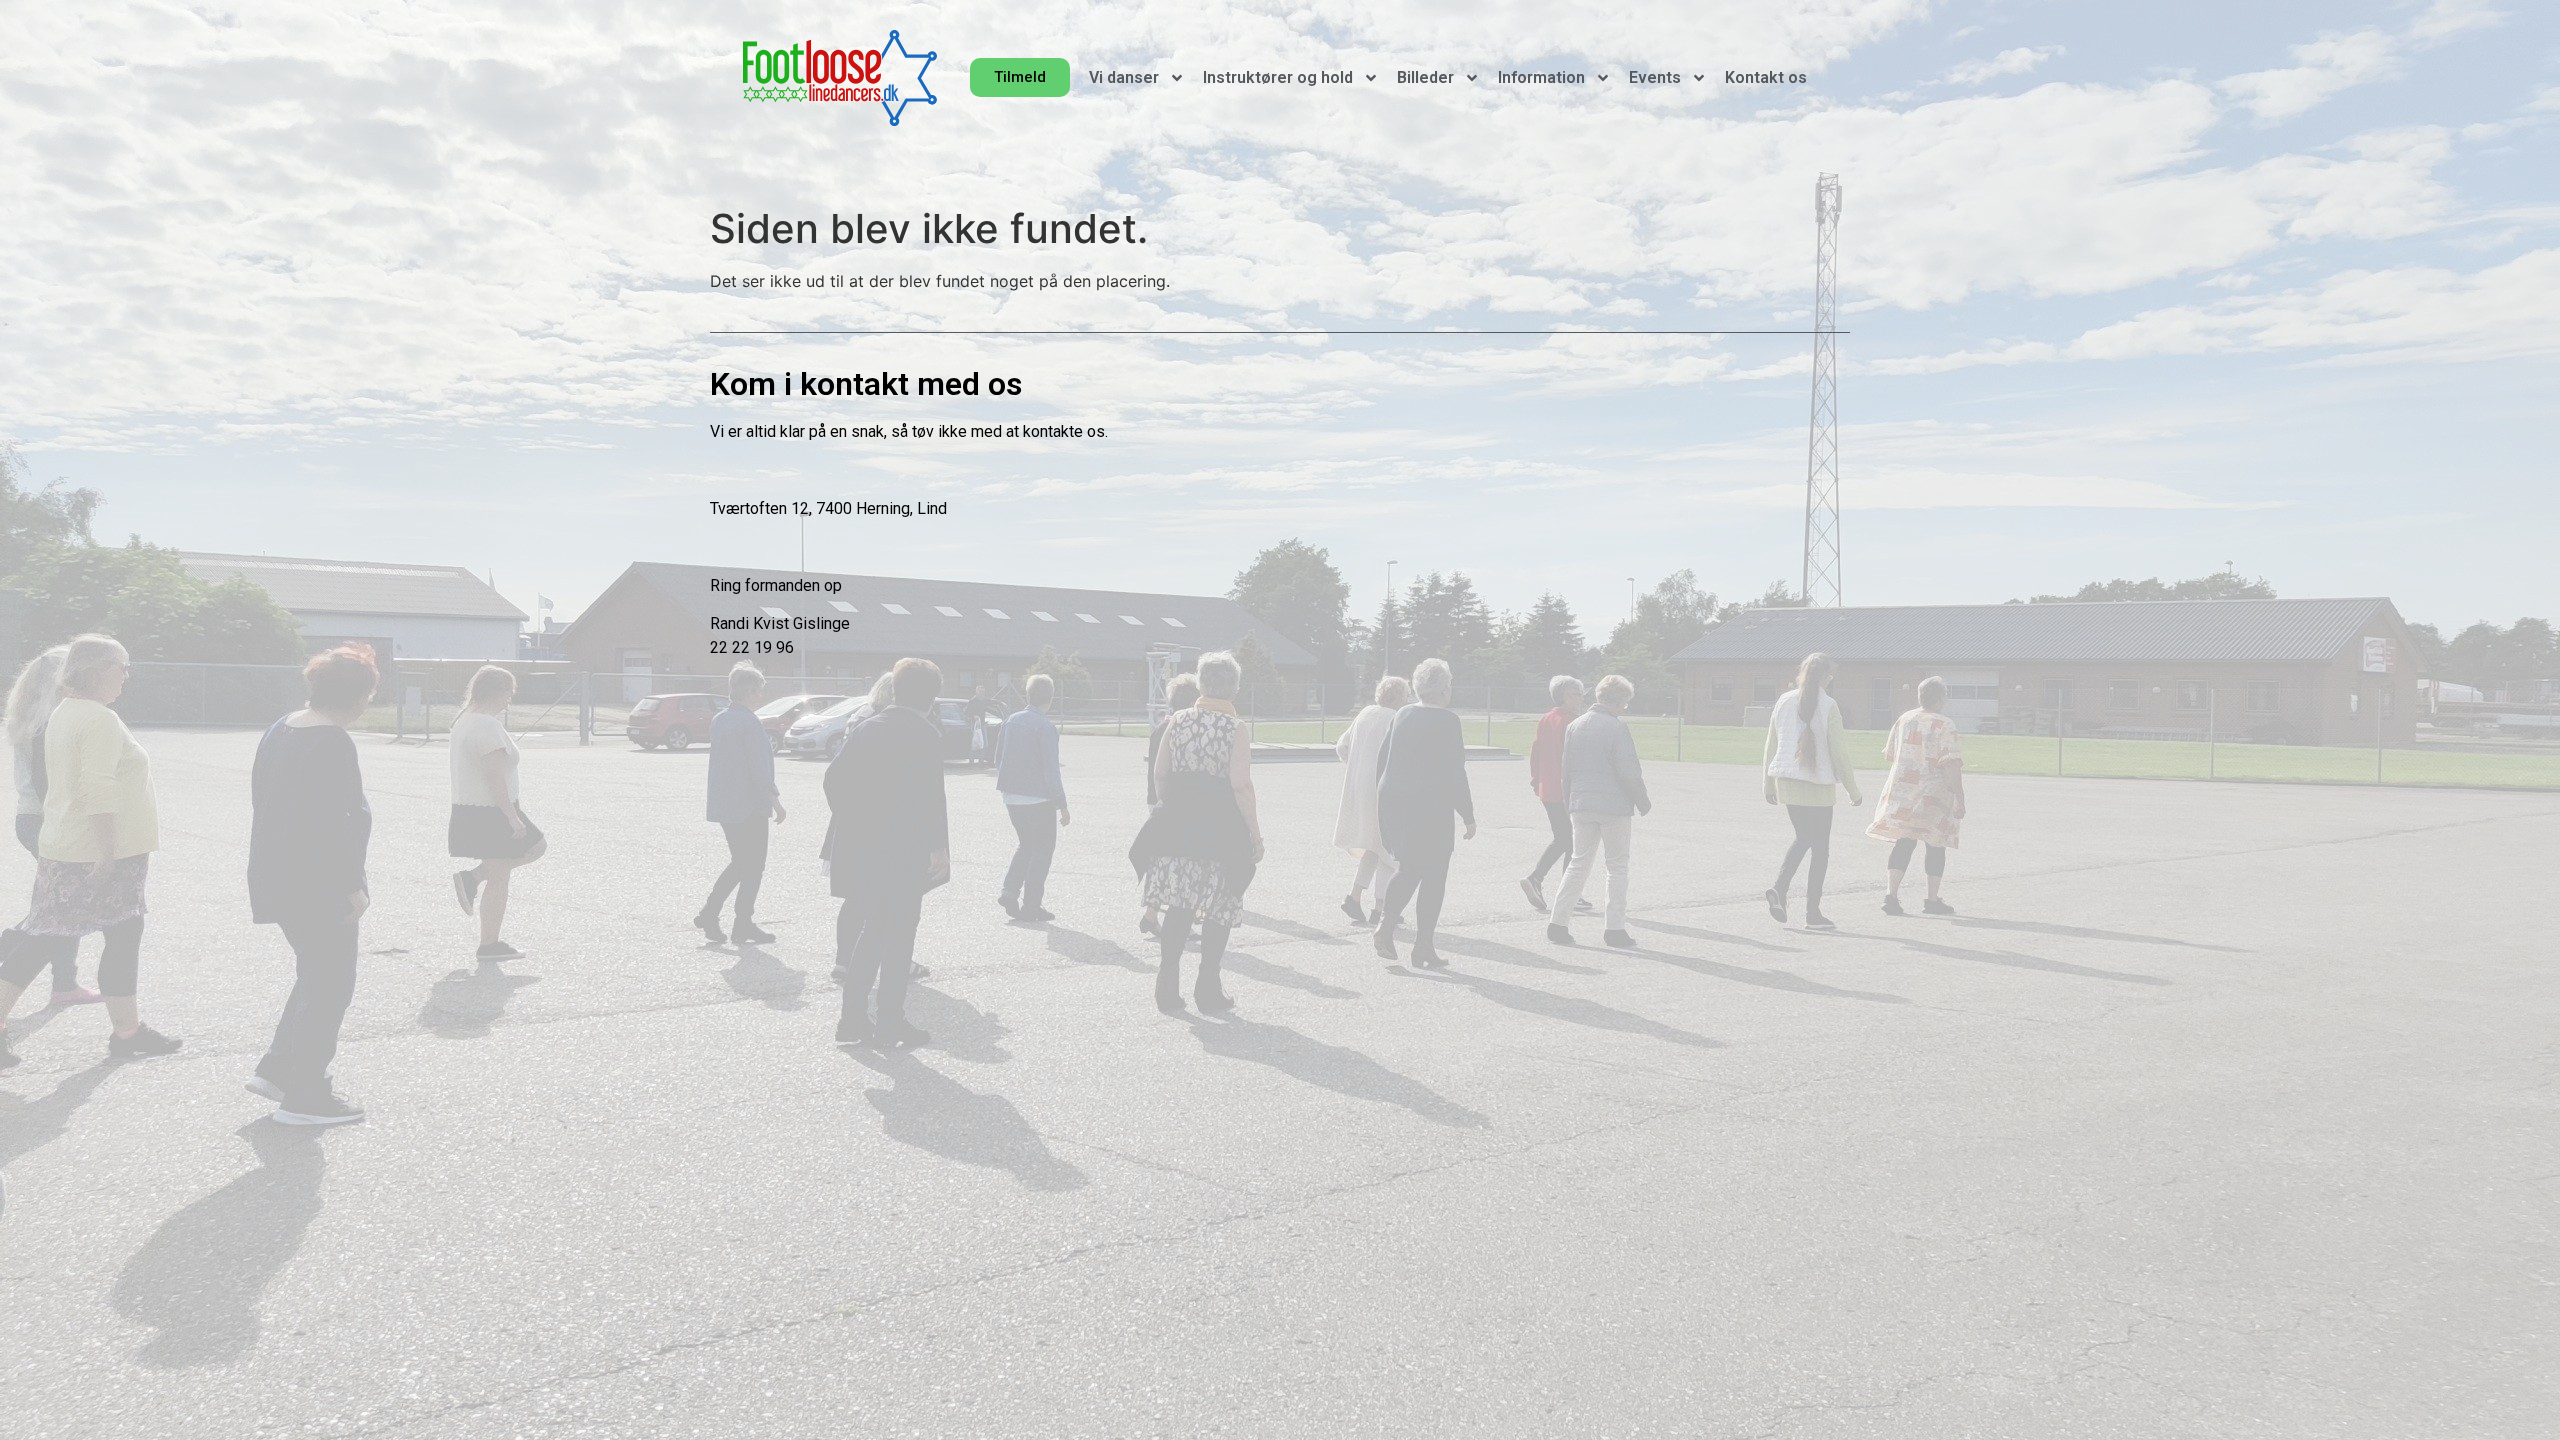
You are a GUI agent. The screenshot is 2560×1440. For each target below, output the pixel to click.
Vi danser (1124, 77)
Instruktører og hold (1278, 77)
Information (1541, 77)
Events (1655, 77)
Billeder (1425, 77)
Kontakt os (1766, 77)
